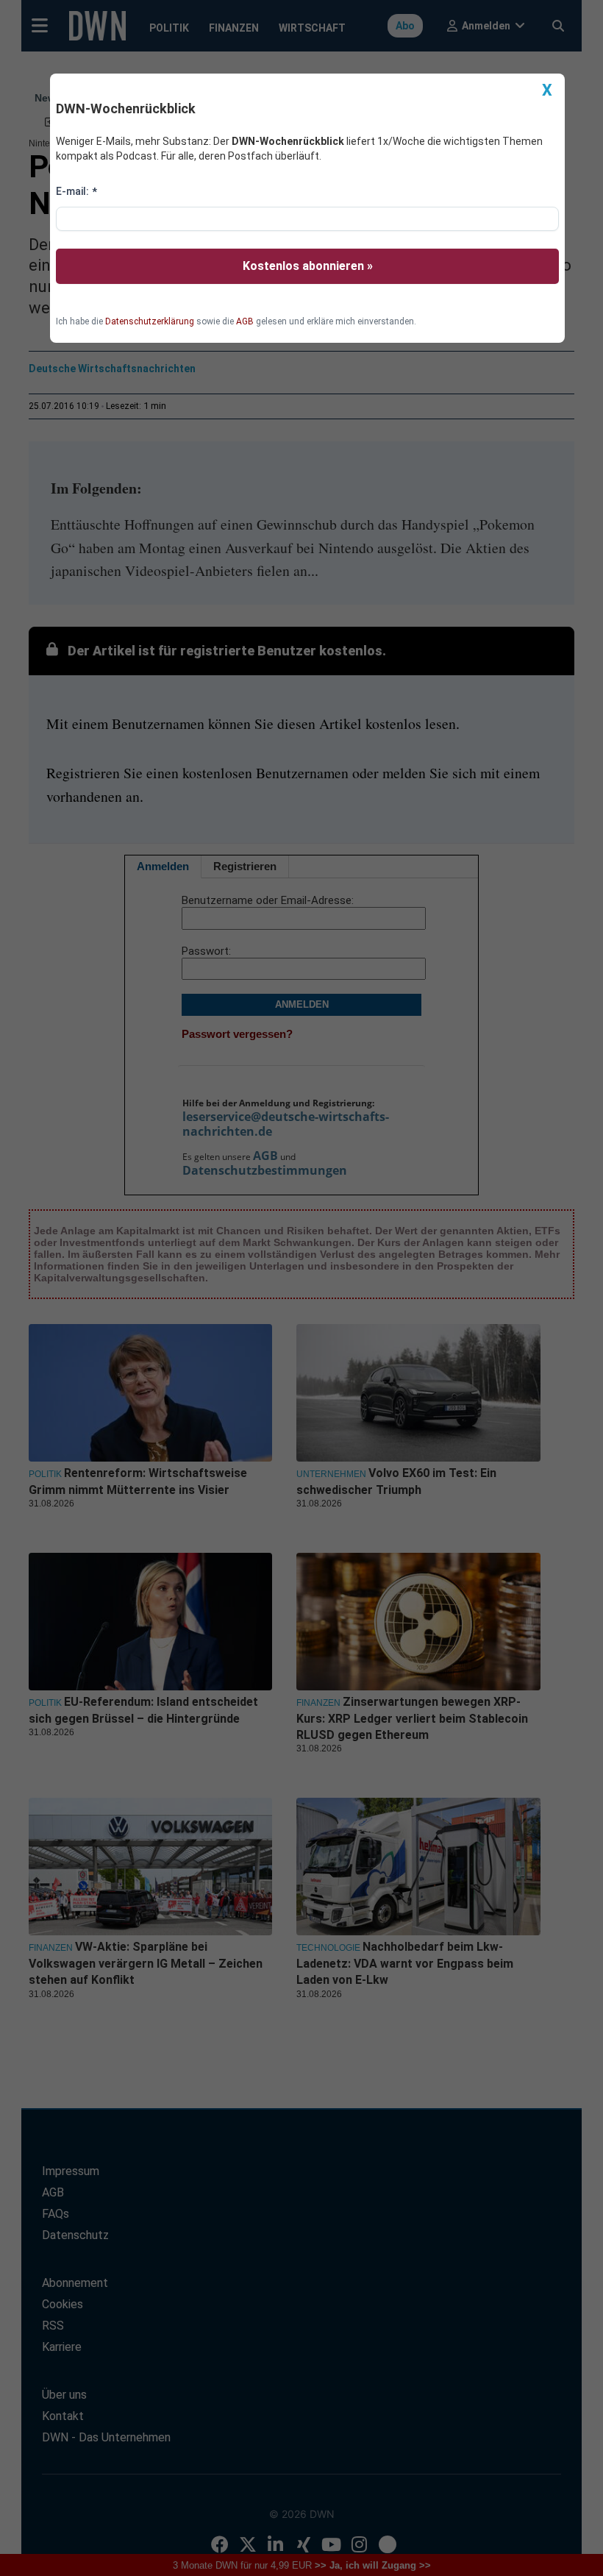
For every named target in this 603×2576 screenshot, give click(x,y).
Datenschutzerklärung (150, 321)
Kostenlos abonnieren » (308, 266)
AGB (245, 321)
